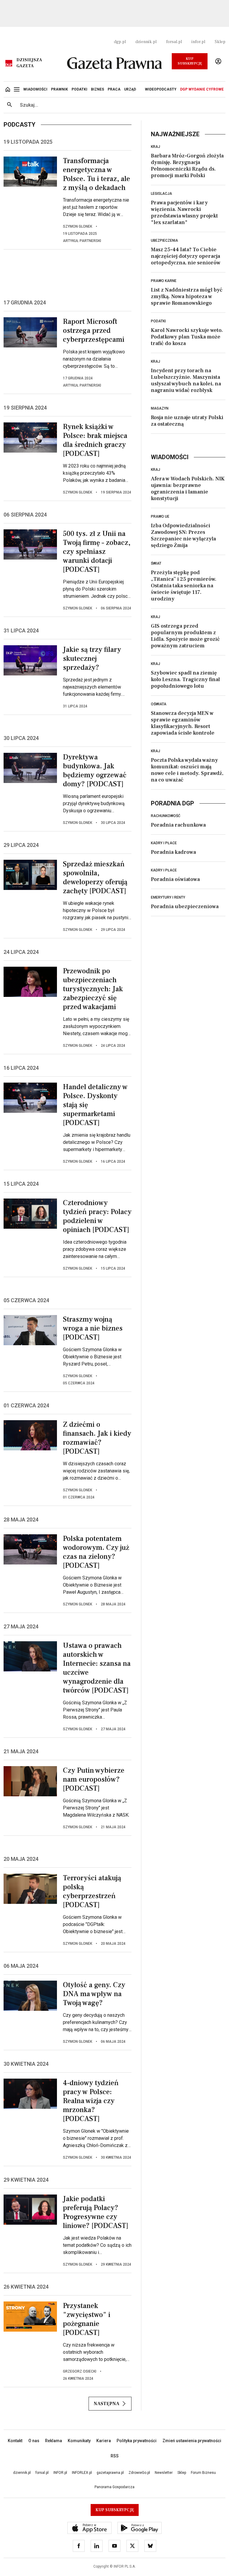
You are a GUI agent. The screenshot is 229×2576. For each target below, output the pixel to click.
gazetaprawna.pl (110, 2473)
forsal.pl (174, 42)
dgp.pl (120, 42)
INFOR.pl (60, 2473)
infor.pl (198, 42)
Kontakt (15, 2441)
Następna (106, 2404)
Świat (156, 563)
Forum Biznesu (203, 2473)
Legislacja (161, 194)
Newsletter (164, 2473)
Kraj (155, 147)
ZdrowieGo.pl (139, 2473)
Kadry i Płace (164, 843)
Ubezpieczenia (164, 240)
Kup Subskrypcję (190, 61)
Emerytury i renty (168, 897)
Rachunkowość (166, 816)
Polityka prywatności (137, 2441)
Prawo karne (164, 281)
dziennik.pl (146, 42)
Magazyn (160, 408)
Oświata (159, 704)
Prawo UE (160, 517)
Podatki (158, 321)
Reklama (54, 2441)
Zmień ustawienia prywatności (192, 2441)
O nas (34, 2441)
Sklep (220, 42)
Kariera (104, 2441)
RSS (115, 2456)
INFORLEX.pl (82, 2473)
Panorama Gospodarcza (114, 2487)
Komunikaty (79, 2441)
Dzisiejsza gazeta (29, 63)
